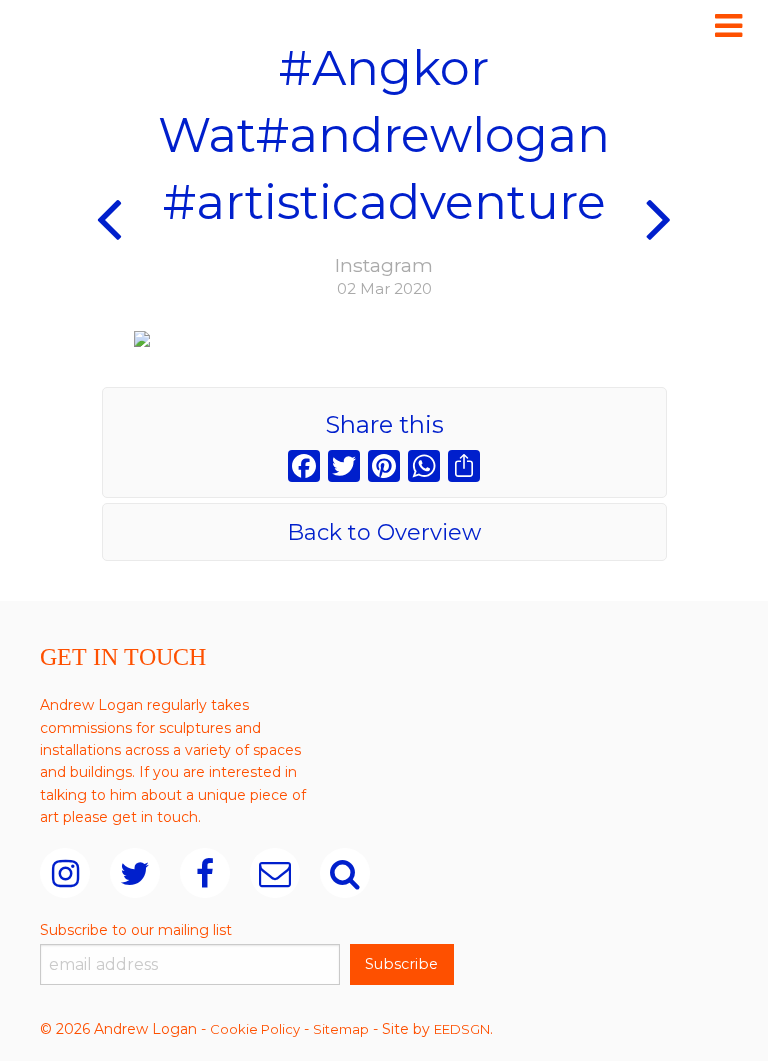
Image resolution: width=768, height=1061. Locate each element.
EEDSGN (462, 1029)
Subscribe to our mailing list (136, 930)
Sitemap (341, 1029)
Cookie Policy (255, 1029)
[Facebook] (304, 468)
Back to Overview (384, 532)
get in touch (155, 817)
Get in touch (123, 657)
